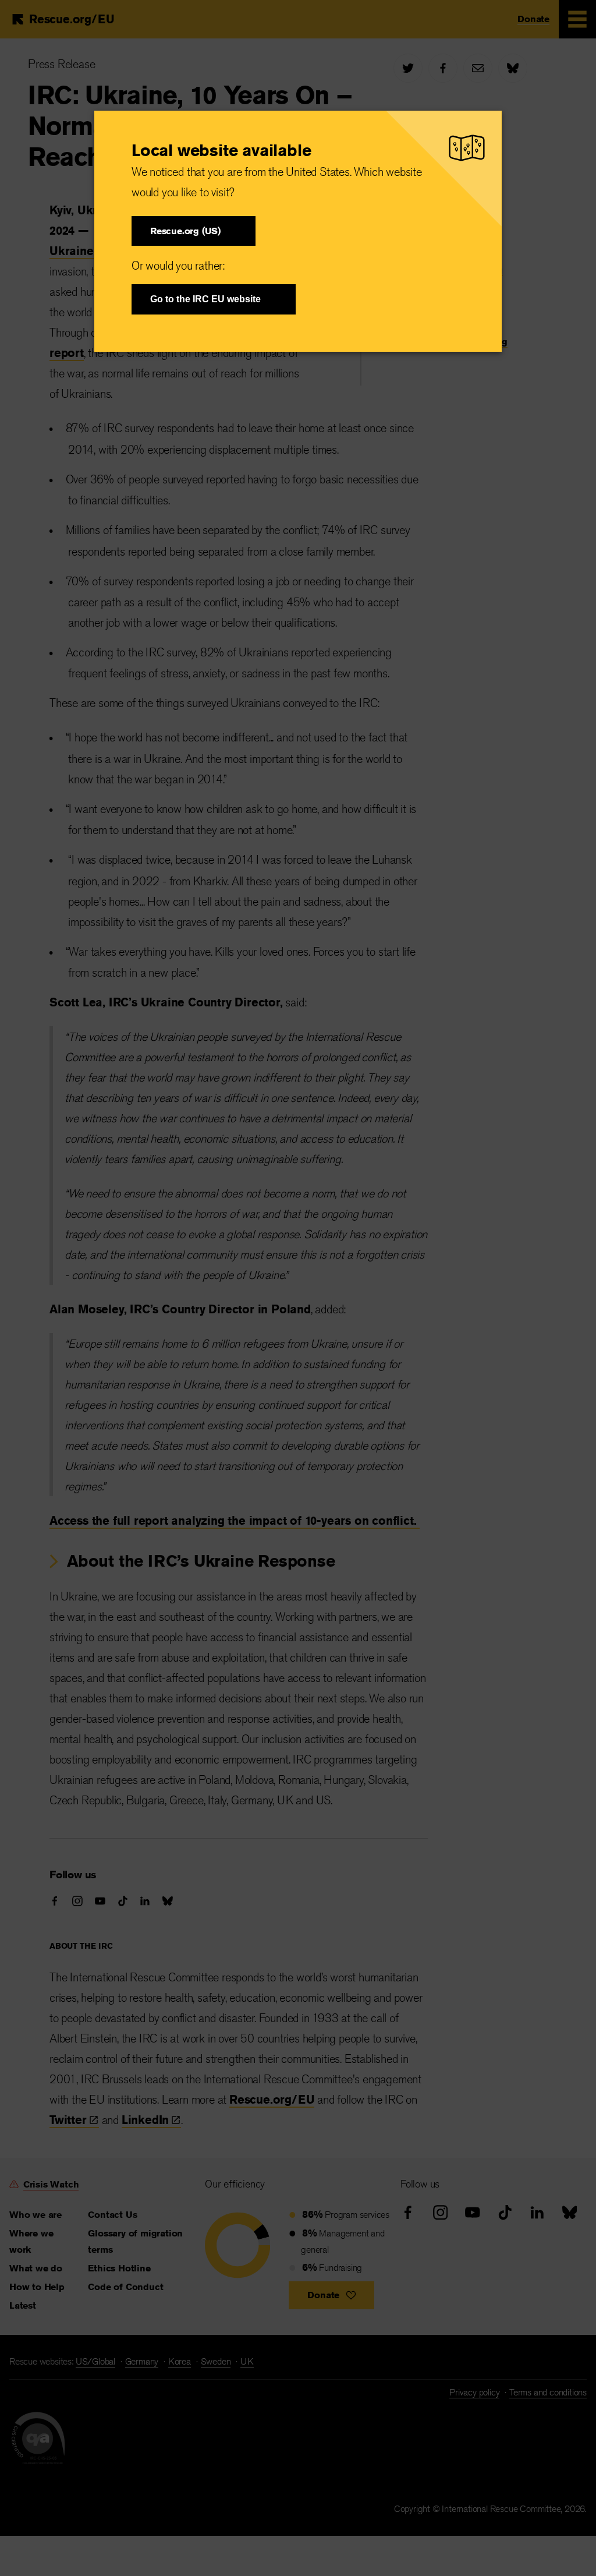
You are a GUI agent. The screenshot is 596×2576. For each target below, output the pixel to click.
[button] (194, 231)
